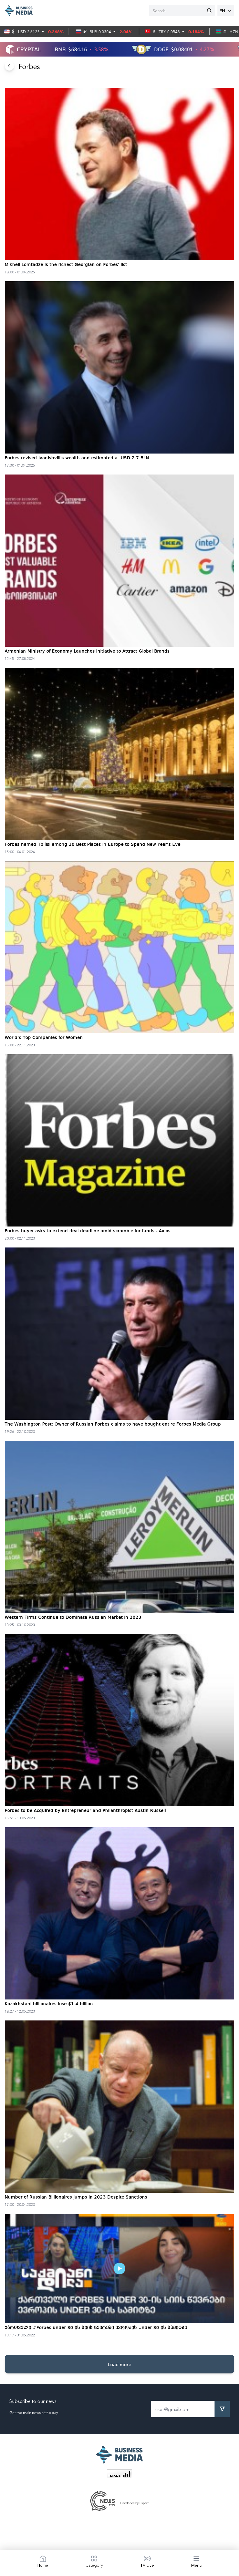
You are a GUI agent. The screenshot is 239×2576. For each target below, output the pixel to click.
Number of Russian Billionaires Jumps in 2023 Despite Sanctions (76, 2197)
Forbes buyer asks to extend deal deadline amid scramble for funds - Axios (88, 1231)
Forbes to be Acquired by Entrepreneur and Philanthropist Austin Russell (85, 1811)
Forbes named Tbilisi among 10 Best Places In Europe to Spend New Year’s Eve (93, 845)
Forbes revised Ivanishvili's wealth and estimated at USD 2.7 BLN (77, 458)
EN (222, 10)
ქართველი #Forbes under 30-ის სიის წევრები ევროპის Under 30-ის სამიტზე (96, 2328)
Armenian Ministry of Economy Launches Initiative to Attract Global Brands (87, 651)
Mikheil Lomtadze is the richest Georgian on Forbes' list (66, 265)
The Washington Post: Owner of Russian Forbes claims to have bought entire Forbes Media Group (113, 1424)
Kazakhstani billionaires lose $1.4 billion (49, 2004)
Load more (119, 2364)
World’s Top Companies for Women (44, 1038)
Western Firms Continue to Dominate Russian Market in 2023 (73, 1618)
